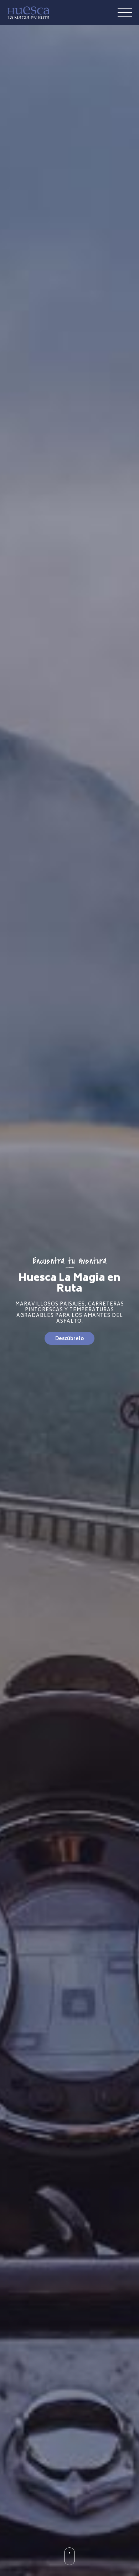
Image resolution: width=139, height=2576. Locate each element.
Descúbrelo (69, 1339)
